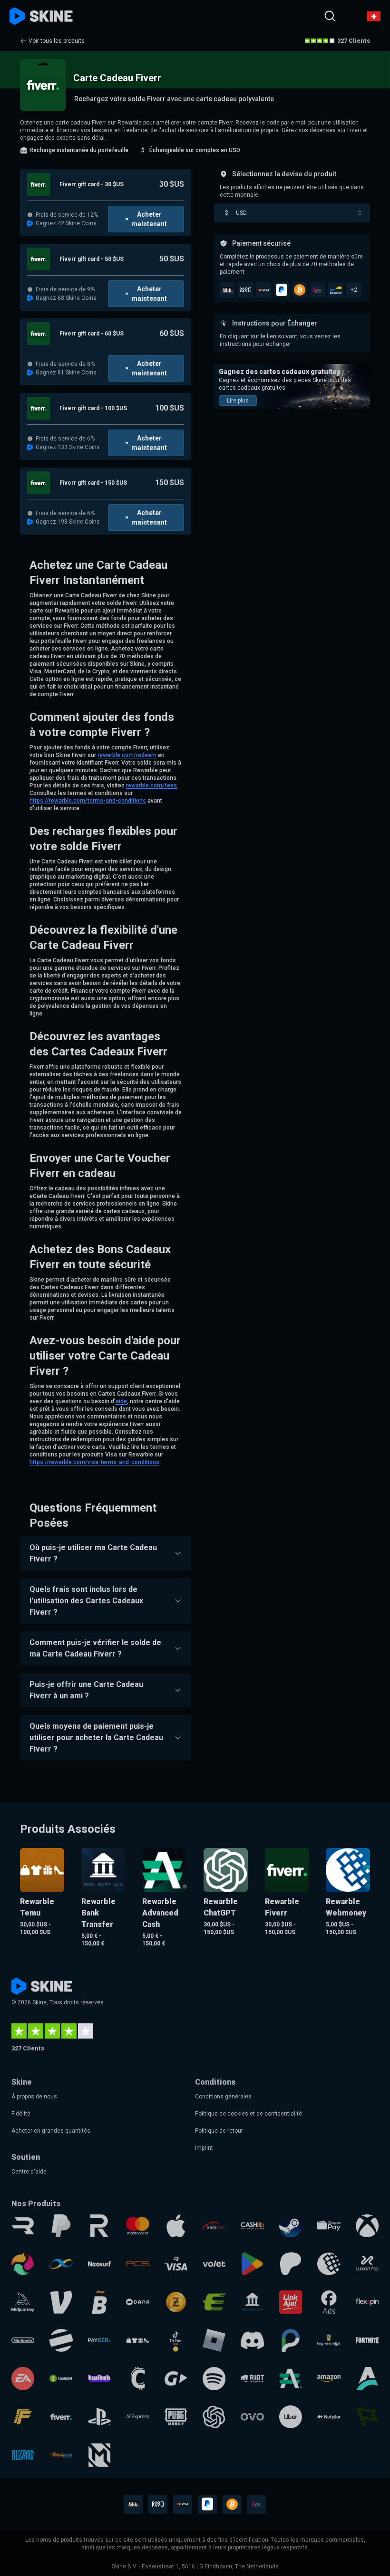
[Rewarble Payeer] (99, 2340)
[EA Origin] (23, 2378)
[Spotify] (214, 2378)
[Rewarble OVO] (252, 2417)
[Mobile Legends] (99, 2455)
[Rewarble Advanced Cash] (291, 2378)
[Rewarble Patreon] (291, 2264)
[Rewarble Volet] (214, 2264)
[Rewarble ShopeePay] (329, 2226)
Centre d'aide (29, 2172)
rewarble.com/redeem (127, 755)
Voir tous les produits (57, 41)
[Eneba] (23, 2264)
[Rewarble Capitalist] (61, 2378)
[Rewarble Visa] (176, 2264)
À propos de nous (34, 2097)
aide (121, 1401)
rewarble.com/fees (151, 785)
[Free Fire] (23, 2417)
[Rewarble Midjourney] (23, 2302)
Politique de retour (219, 2131)
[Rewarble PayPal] (61, 2226)
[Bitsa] (99, 2302)
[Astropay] (367, 2378)
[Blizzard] (23, 2455)
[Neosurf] (99, 2264)
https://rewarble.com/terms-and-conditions (88, 801)
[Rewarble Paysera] (291, 2340)
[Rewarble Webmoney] (329, 2264)
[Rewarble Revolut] (99, 2226)
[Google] (252, 2264)
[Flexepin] (367, 2302)
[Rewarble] (23, 2226)
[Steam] (291, 2226)
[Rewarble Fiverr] (61, 2417)
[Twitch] (99, 2378)
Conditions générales (223, 2097)
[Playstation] (99, 2417)
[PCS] (137, 2264)
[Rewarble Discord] (252, 2340)
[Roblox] (214, 2340)
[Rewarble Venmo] (61, 2302)
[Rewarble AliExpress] (137, 2417)
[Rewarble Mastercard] (137, 2226)
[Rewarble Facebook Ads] (329, 2302)
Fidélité (21, 2114)
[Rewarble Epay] (214, 2302)
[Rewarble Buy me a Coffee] (329, 2340)
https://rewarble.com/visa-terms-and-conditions (94, 1462)
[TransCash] (214, 2226)
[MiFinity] (61, 2264)
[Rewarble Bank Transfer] (252, 2302)
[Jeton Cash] (61, 2340)
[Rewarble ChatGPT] (214, 2417)
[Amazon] (329, 2378)
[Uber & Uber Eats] (291, 2417)
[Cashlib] (252, 2226)
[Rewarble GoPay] (176, 2378)
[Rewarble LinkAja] (291, 2302)
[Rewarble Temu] (137, 2340)
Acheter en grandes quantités (51, 2131)
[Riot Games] (252, 2378)
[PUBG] (176, 2417)
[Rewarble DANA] (137, 2302)
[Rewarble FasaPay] (61, 2455)
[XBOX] (367, 2226)
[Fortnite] (367, 2340)
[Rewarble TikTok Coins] (176, 2340)
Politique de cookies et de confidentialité (249, 2114)
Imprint (204, 2148)
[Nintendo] (23, 2340)
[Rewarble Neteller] (329, 2417)
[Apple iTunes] (176, 2226)
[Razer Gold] (176, 2302)
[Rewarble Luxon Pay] (367, 2264)
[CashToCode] (137, 2378)
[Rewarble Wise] (367, 2417)
